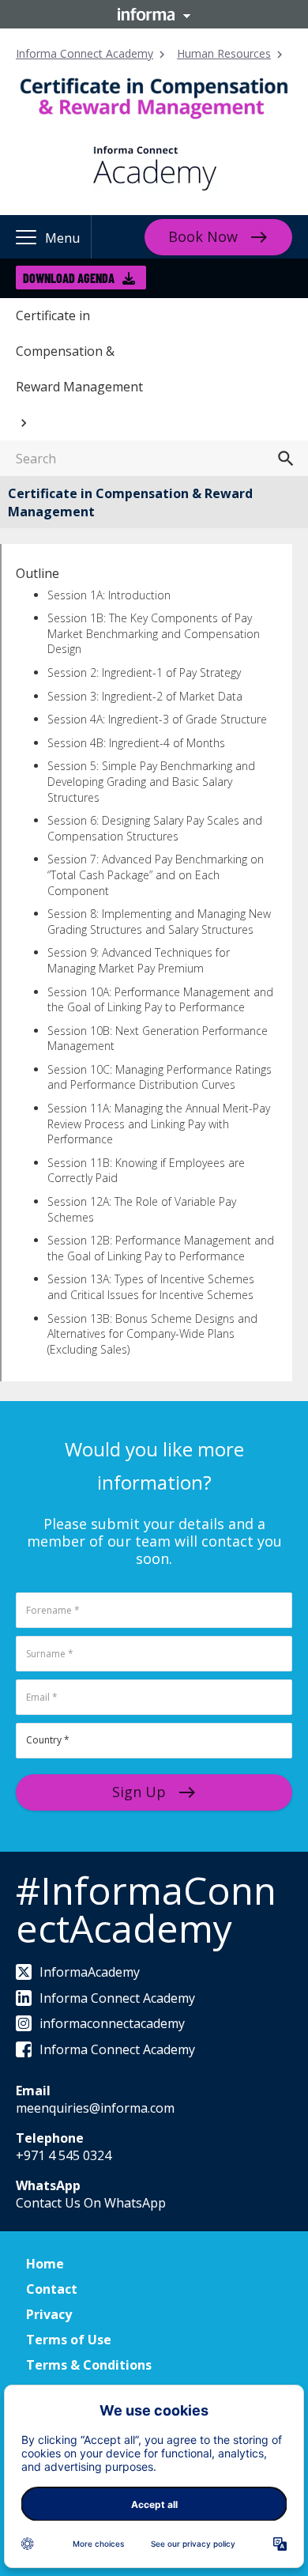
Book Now (203, 236)
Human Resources (224, 53)
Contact (52, 2289)
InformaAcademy (90, 1972)
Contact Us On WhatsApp (91, 2203)
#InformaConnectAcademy (146, 1909)
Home (45, 2264)
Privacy (49, 2314)
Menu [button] (62, 238)
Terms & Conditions (89, 2365)
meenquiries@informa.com (95, 2108)
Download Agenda (69, 278)
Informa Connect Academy (85, 53)
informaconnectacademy (112, 2023)
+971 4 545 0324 (64, 2155)
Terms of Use (69, 2340)
